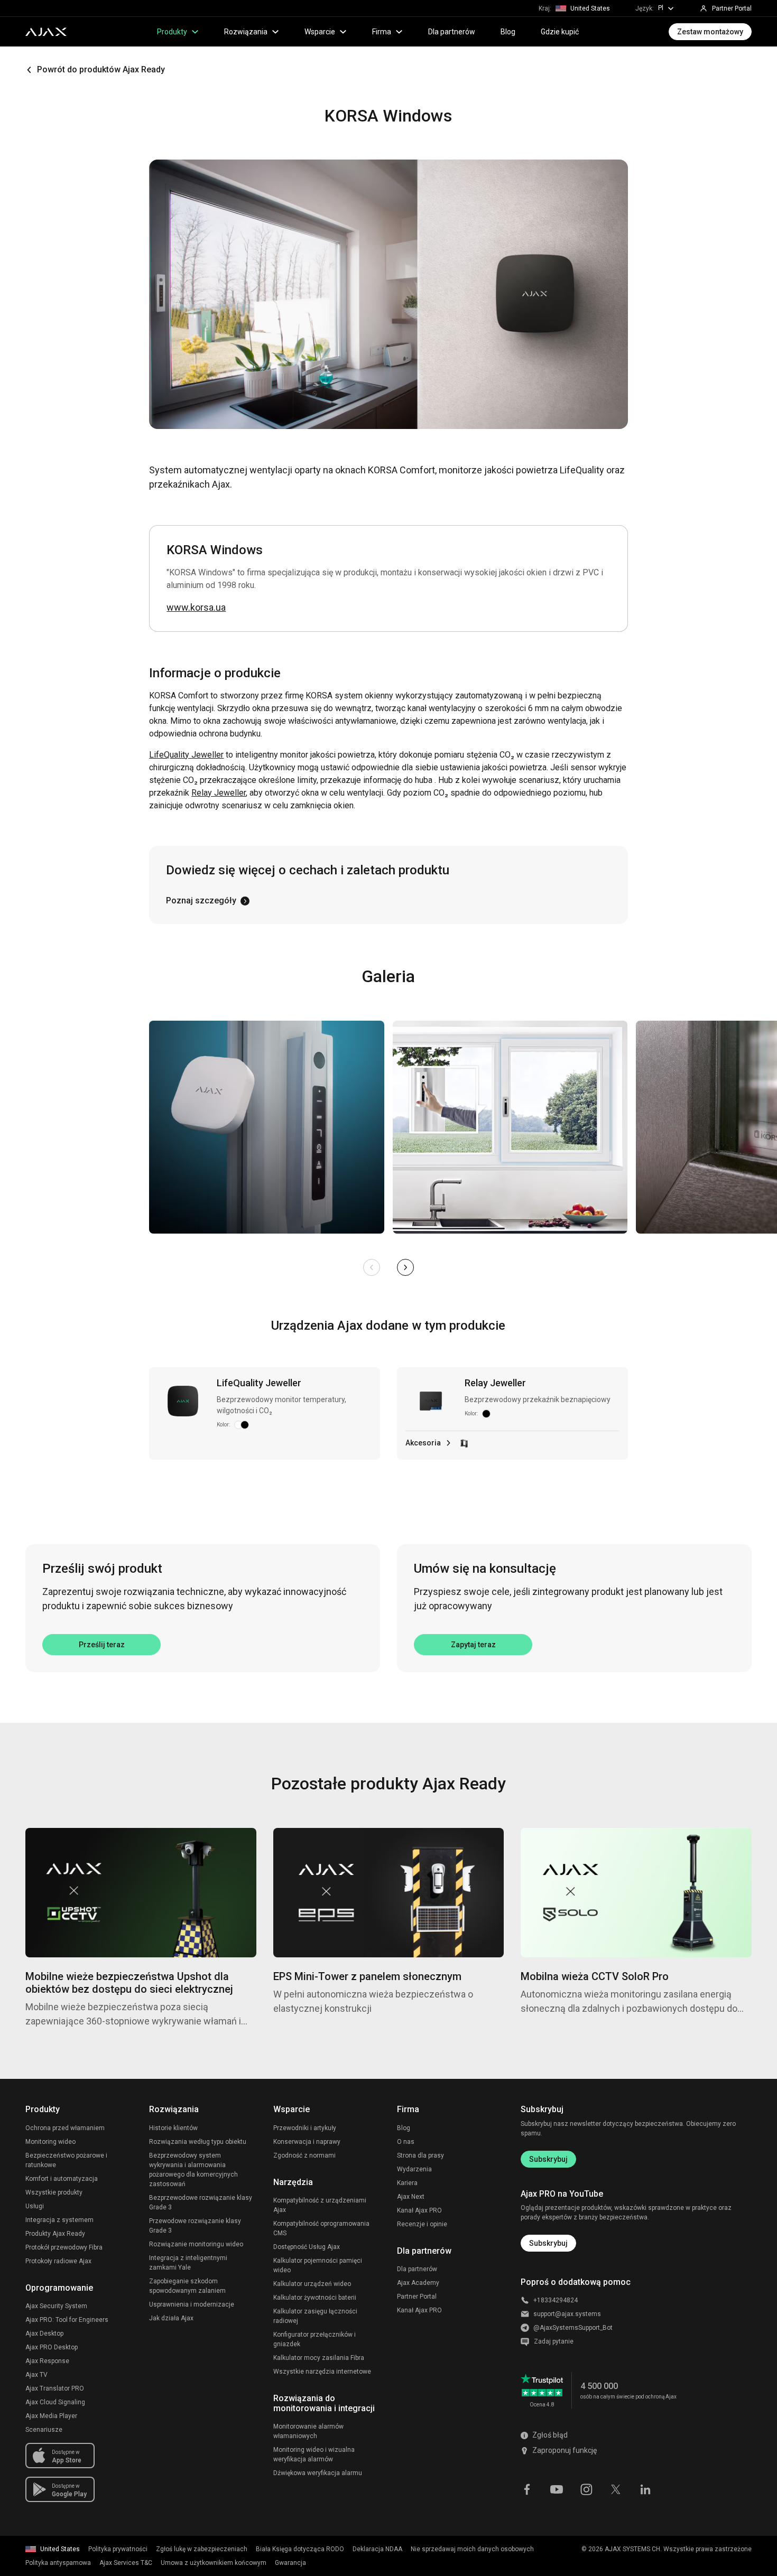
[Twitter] (616, 2488)
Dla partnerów (452, 32)
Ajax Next (411, 2197)
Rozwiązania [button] (246, 32)
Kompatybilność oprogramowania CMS (321, 2228)
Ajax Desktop (44, 2334)
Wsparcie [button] (320, 32)
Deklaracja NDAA (377, 2549)
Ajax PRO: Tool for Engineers (67, 2320)
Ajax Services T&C (126, 2563)
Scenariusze (44, 2430)
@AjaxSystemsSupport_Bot (573, 2328)
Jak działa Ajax (171, 2318)
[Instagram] (586, 2488)
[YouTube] (557, 2488)
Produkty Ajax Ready (55, 2234)
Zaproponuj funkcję (565, 2450)
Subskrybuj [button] (548, 2243)
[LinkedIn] (645, 2488)
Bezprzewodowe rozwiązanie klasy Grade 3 (201, 2202)
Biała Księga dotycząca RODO (300, 2549)
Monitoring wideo (50, 2142)
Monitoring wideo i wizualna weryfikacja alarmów (314, 2454)
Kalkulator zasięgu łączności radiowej (315, 2316)
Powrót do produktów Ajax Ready (101, 69)
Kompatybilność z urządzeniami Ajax (320, 2205)
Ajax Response (47, 2361)
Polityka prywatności (118, 2549)
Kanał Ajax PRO (419, 2210)
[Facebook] (527, 2488)
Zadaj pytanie (554, 2341)
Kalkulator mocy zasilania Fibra (319, 2358)
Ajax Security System (56, 2306)
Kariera (407, 2183)
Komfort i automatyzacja (62, 2179)
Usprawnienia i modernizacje (192, 2304)
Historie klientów (173, 2128)
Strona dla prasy (420, 2155)
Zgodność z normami (304, 2155)
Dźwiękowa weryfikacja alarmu (318, 2473)
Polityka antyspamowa (58, 2563)
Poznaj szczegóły (201, 900)
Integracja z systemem (59, 2220)
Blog (508, 32)
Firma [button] (382, 32)
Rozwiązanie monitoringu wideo (196, 2244)
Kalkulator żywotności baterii (315, 2298)
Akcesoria (423, 1443)
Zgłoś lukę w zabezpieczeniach (202, 2549)
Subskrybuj (548, 2159)
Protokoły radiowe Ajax (58, 2261)
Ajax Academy (418, 2283)
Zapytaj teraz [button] (473, 1645)
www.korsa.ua (196, 607)
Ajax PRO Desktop (52, 2347)
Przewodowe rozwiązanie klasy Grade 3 (195, 2226)
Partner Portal (417, 2297)
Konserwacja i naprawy (307, 2142)
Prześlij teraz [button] (102, 1645)
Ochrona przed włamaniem (65, 2128)
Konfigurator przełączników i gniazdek (314, 2339)
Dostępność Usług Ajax (307, 2247)
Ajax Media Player (51, 2416)
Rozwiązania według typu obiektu (198, 2142)
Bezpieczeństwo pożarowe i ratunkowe (66, 2160)
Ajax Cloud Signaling (55, 2402)
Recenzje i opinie (422, 2224)
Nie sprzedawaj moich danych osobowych (472, 2549)
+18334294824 (556, 2300)
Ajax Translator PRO (55, 2388)
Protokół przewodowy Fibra (64, 2247)
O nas (406, 2142)
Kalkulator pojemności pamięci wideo (318, 2265)
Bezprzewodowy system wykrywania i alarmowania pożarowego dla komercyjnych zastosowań (193, 2170)
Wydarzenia (414, 2169)
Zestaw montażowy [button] (710, 32)
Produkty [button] (172, 32)
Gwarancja (290, 2563)
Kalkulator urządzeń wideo (312, 2284)
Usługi (35, 2206)
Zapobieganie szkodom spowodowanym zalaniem (187, 2286)
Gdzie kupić (560, 32)
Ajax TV (36, 2375)
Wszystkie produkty (54, 2192)
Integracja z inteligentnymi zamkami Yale (188, 2263)
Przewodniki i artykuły (305, 2128)
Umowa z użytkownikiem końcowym (214, 2563)
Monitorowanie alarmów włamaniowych (308, 2431)
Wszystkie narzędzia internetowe (322, 2372)
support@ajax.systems (567, 2314)
